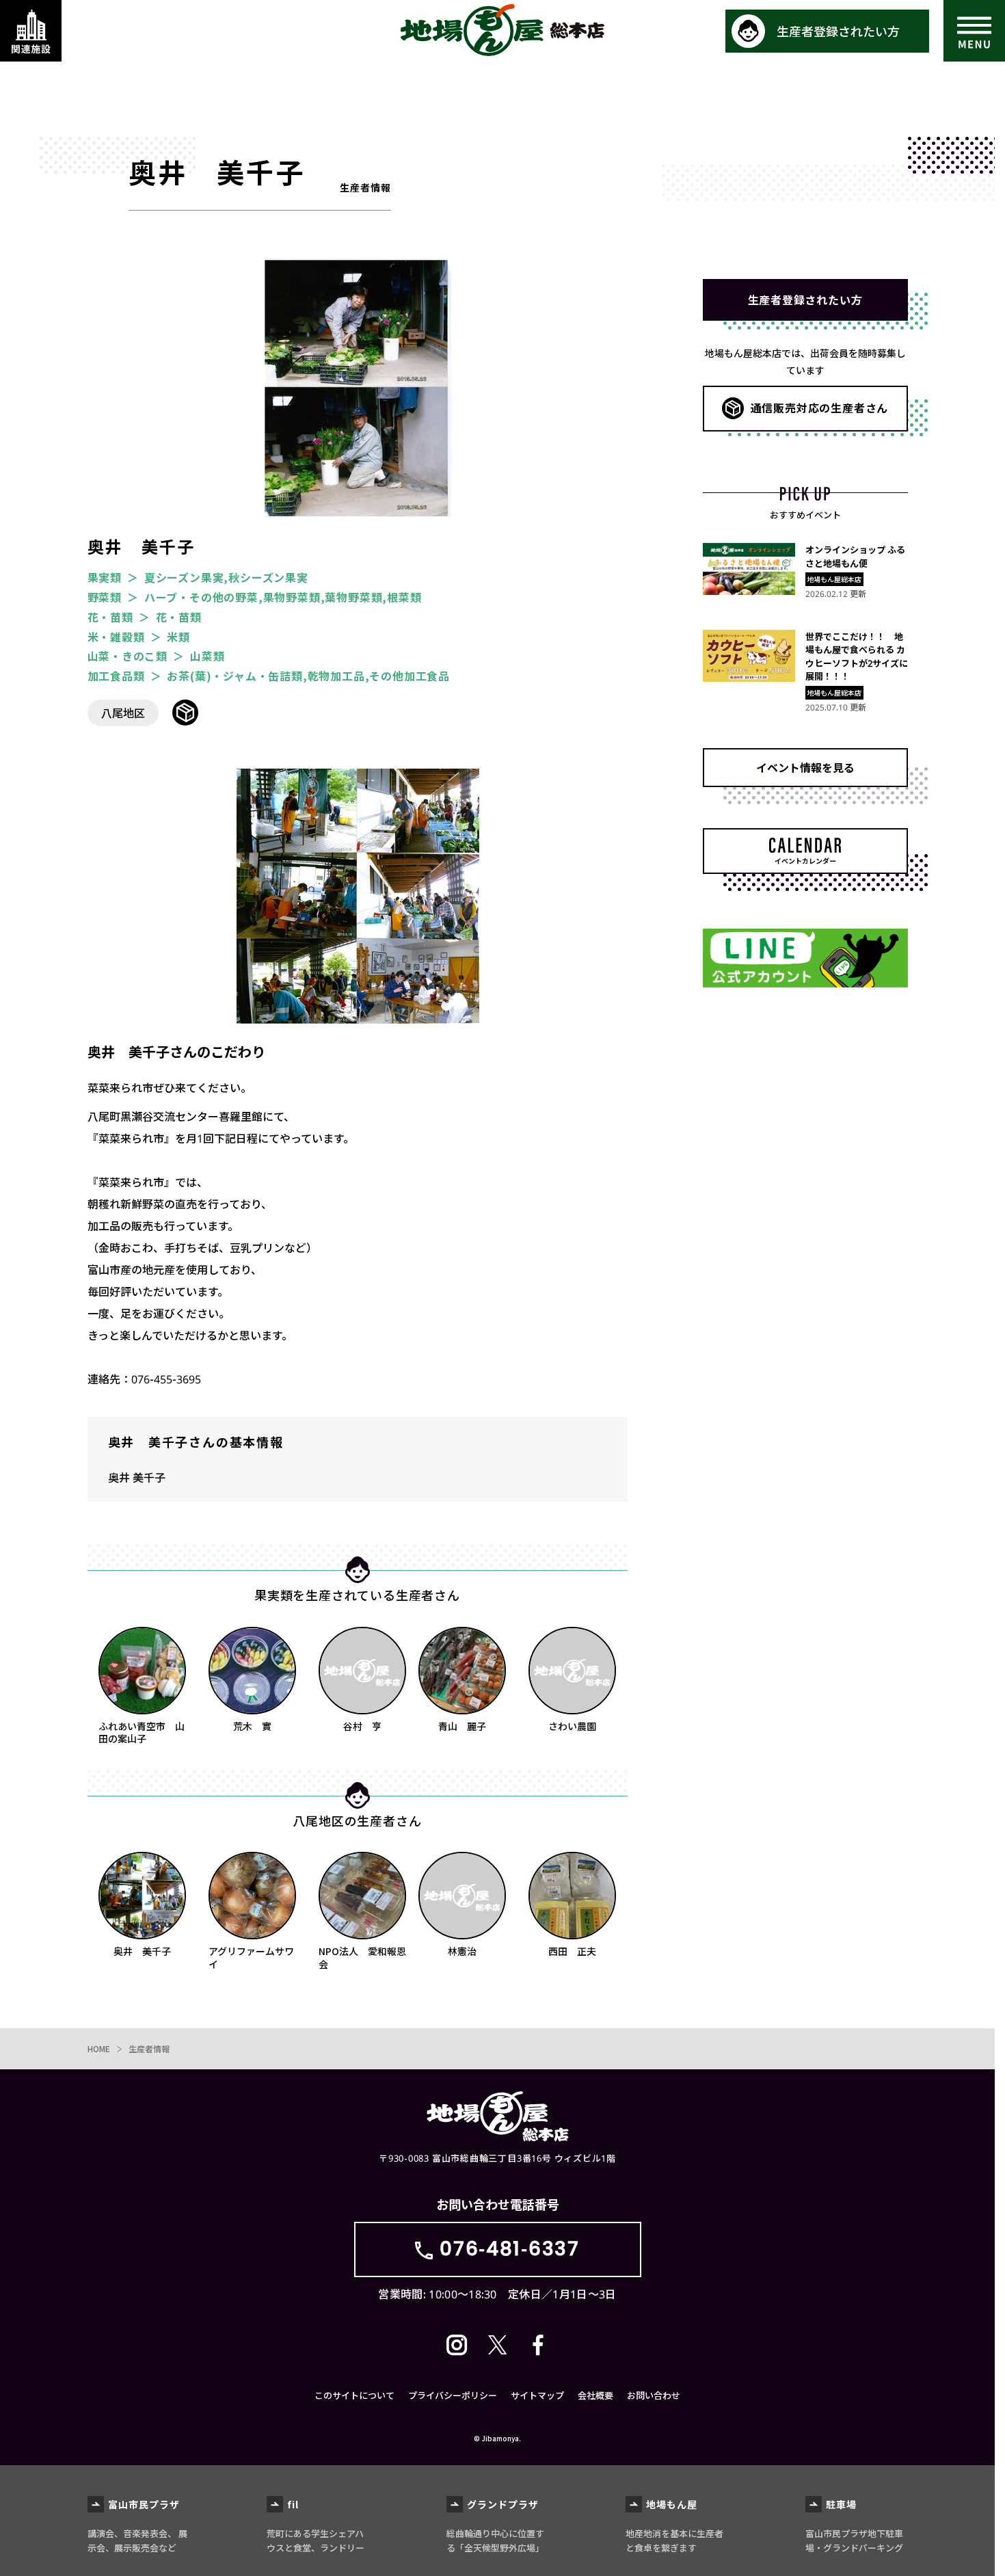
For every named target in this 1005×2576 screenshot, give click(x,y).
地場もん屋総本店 (502, 30)
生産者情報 (149, 2048)
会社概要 (595, 2395)
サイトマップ (537, 2395)
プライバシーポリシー (453, 2395)
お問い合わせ (654, 2395)
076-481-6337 (509, 2249)
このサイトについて (354, 2395)
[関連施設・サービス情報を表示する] (31, 31)
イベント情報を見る (805, 767)
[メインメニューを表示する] (974, 31)
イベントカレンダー (805, 861)
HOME (99, 2048)
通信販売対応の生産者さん (820, 408)
